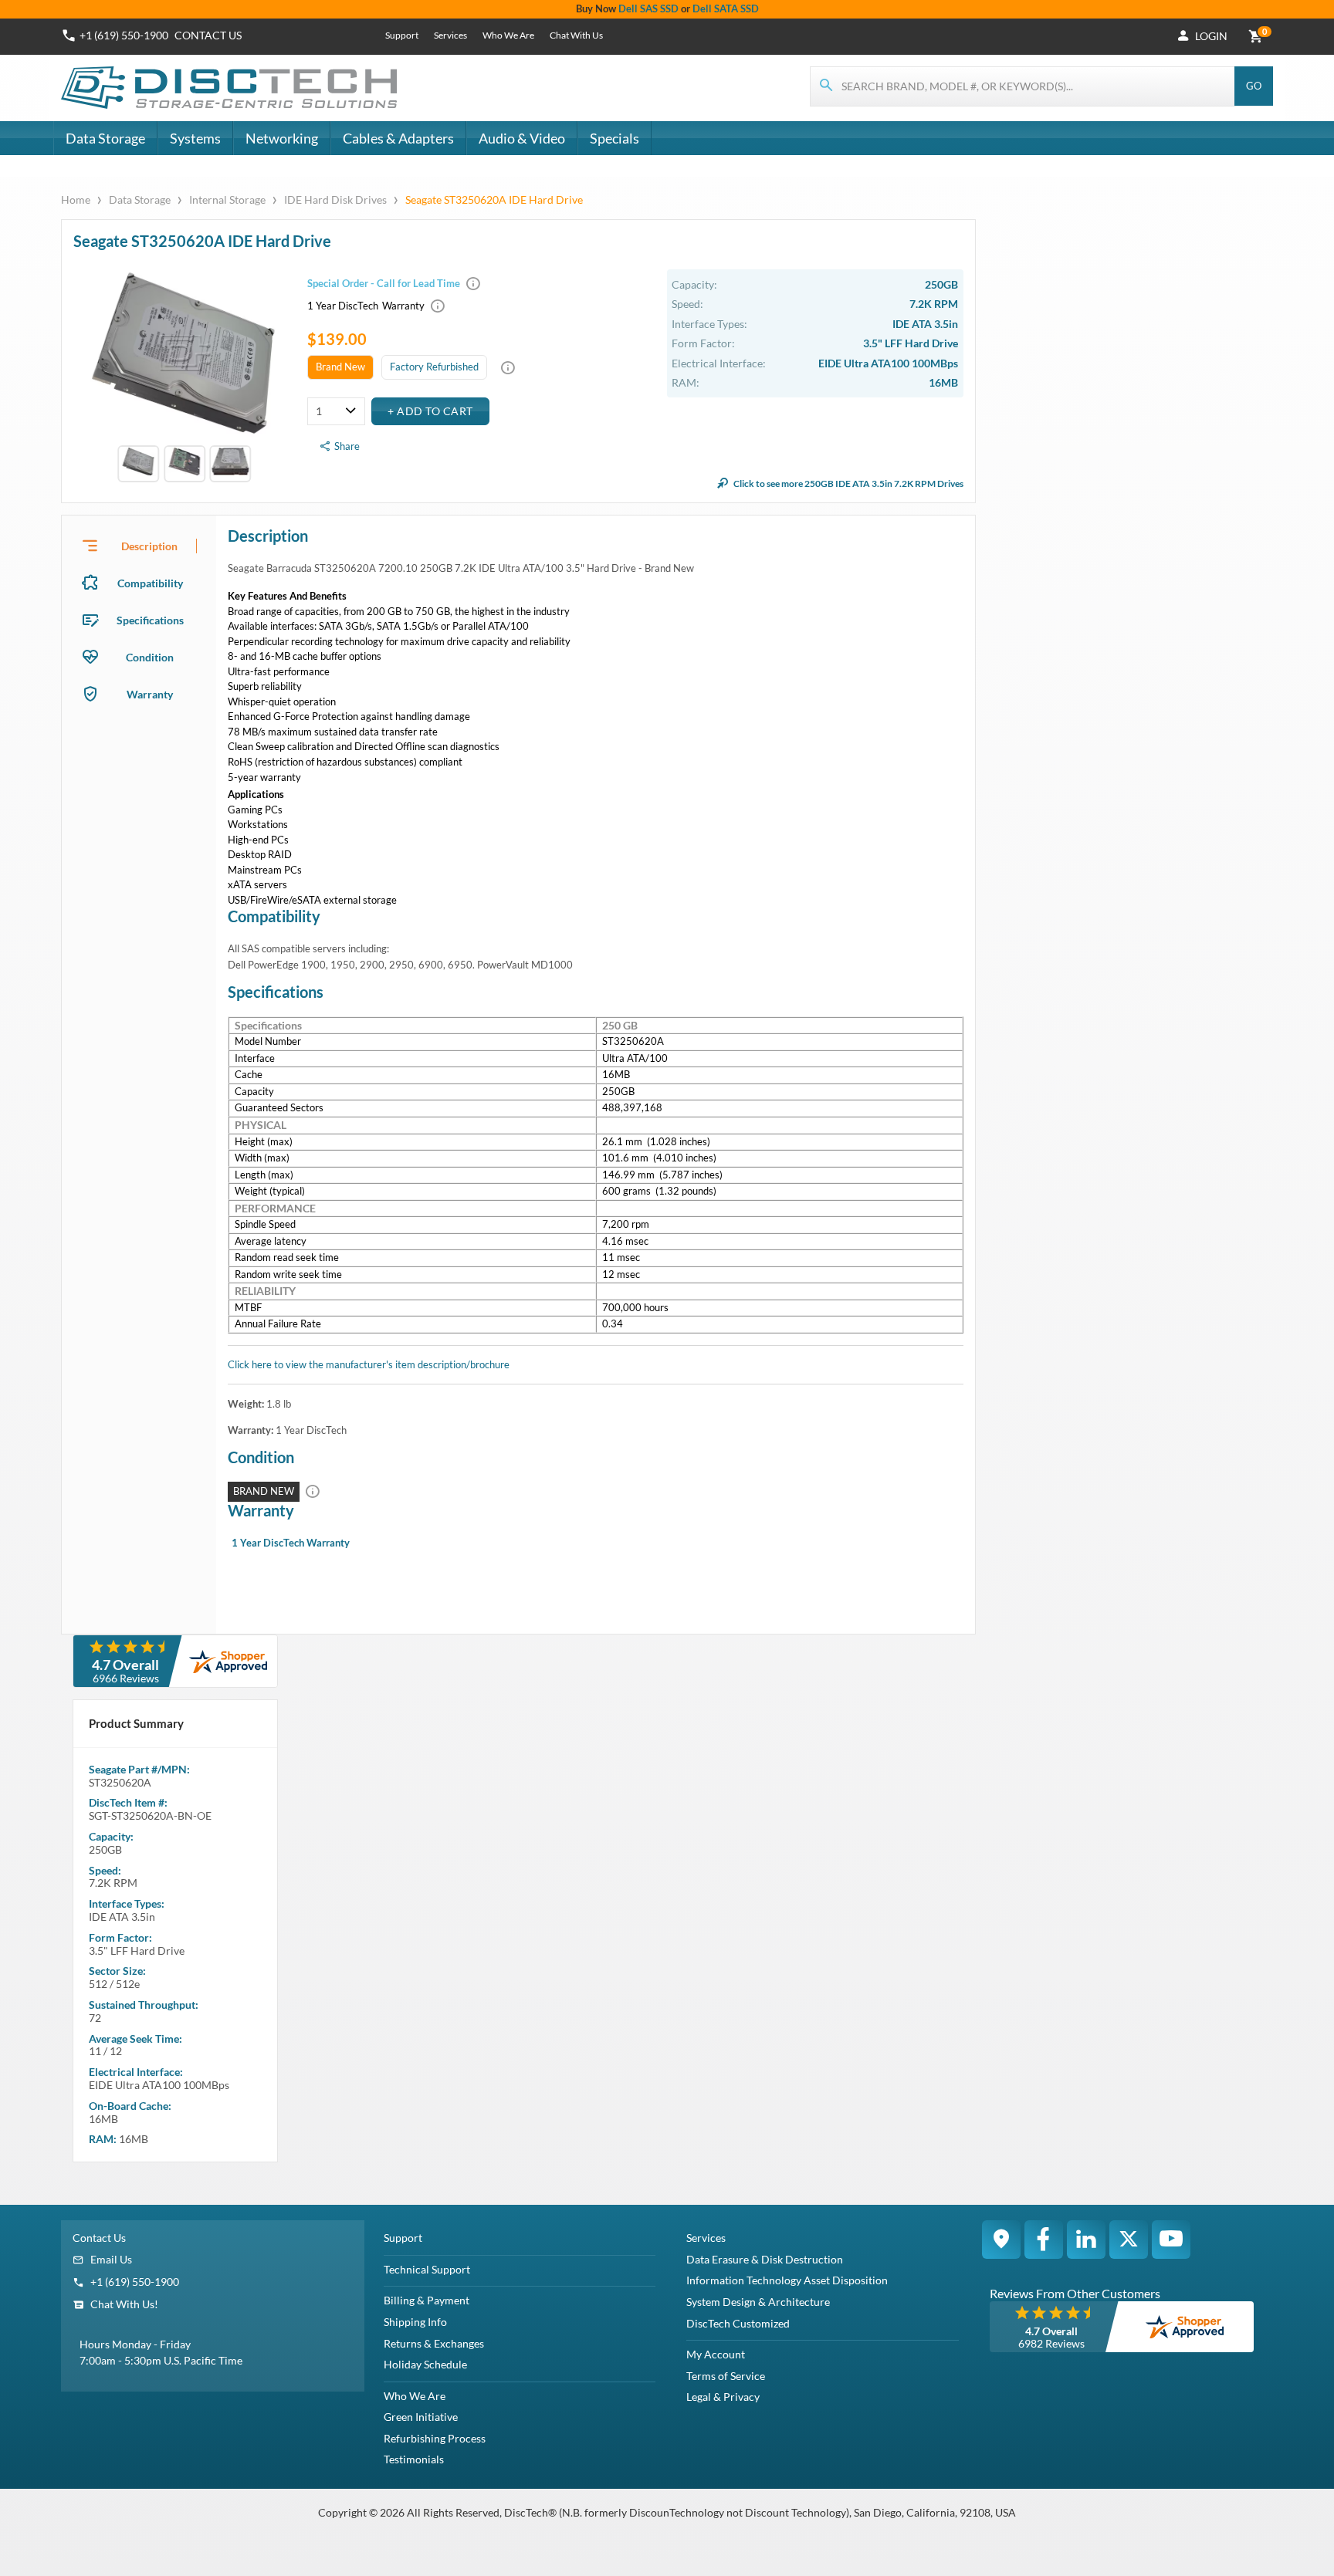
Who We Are (508, 35)
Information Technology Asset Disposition (787, 2280)
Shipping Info (415, 2322)
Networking (282, 138)
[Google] (1001, 2240)
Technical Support (427, 2269)
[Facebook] (1044, 2240)
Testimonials (414, 2459)
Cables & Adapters (398, 138)
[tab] (139, 546)
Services (450, 35)
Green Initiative (421, 2417)
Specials (615, 138)
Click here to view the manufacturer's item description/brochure (369, 1364)
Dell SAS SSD (648, 8)
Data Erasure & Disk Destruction (765, 2259)
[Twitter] (1129, 2240)
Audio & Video (522, 138)
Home (77, 199)
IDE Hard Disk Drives (335, 199)
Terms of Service (726, 2376)
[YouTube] (1171, 2240)
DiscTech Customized (738, 2323)
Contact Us (99, 2238)
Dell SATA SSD (726, 8)
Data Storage (105, 138)
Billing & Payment (427, 2300)
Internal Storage (227, 199)
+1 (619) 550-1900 (124, 35)
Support (402, 35)
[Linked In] (1086, 2240)
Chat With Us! (124, 2304)
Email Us (111, 2259)
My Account (716, 2354)
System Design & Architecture (758, 2302)
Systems (195, 138)
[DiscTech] (231, 88)
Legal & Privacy (723, 2397)
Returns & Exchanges (434, 2343)
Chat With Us (576, 35)
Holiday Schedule (425, 2364)
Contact (208, 35)
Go (1254, 86)
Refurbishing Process (435, 2438)
